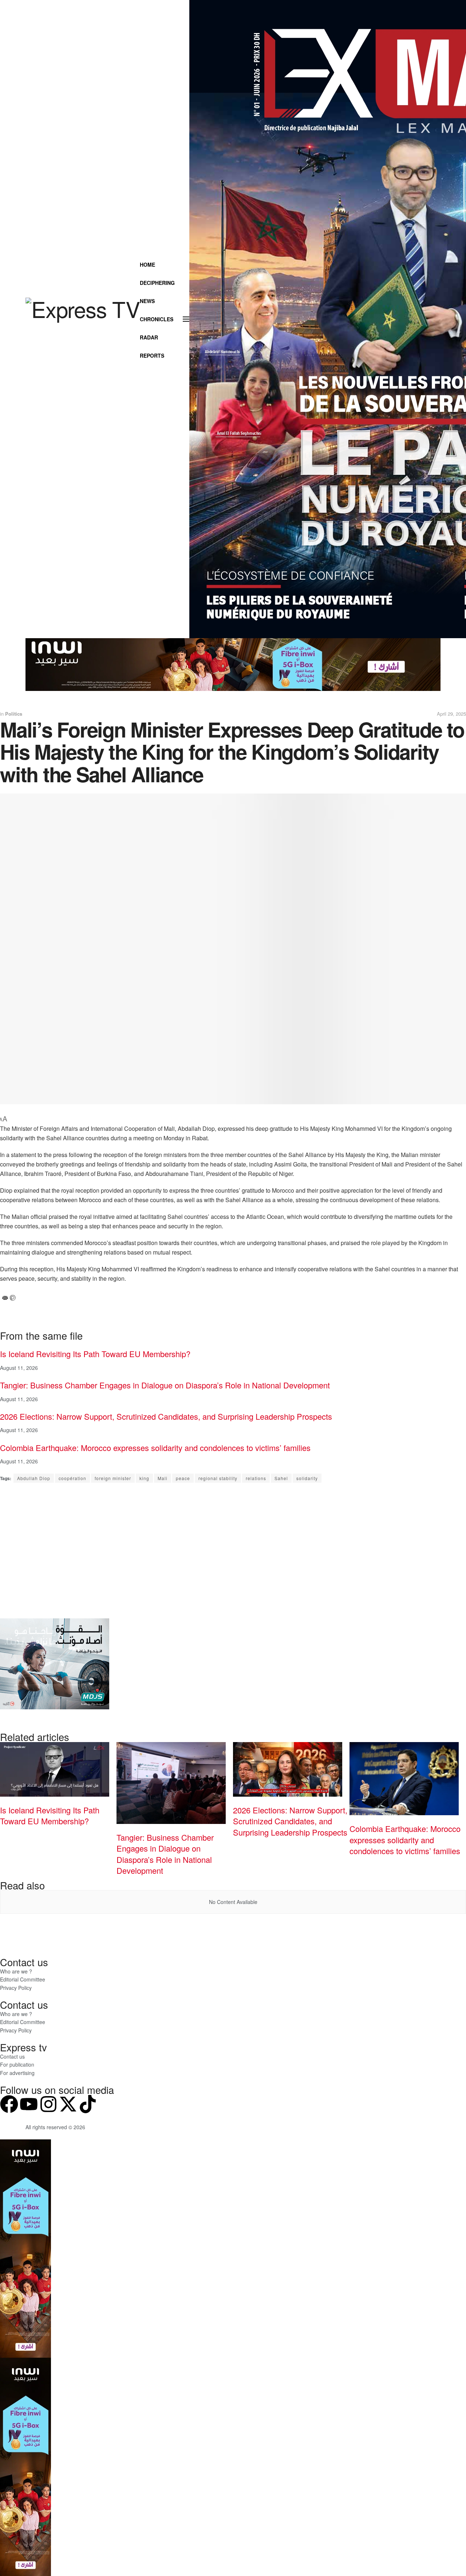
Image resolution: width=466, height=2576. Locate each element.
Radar (149, 337)
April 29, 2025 (451, 714)
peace (183, 1478)
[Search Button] (165, 374)
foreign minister (113, 1478)
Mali (163, 1478)
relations (256, 1478)
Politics (14, 714)
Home (147, 265)
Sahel (281, 1478)
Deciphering (157, 283)
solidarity (307, 1478)
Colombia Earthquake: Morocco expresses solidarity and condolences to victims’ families (155, 1448)
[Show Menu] (186, 319)
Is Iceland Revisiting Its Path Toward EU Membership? (95, 1354)
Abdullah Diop (34, 1478)
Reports (152, 355)
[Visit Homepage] (83, 319)
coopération (72, 1478)
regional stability (218, 1478)
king (144, 1478)
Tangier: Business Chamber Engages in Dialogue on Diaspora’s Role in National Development (165, 1385)
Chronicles (157, 319)
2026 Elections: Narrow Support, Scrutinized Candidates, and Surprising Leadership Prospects (166, 1416)
